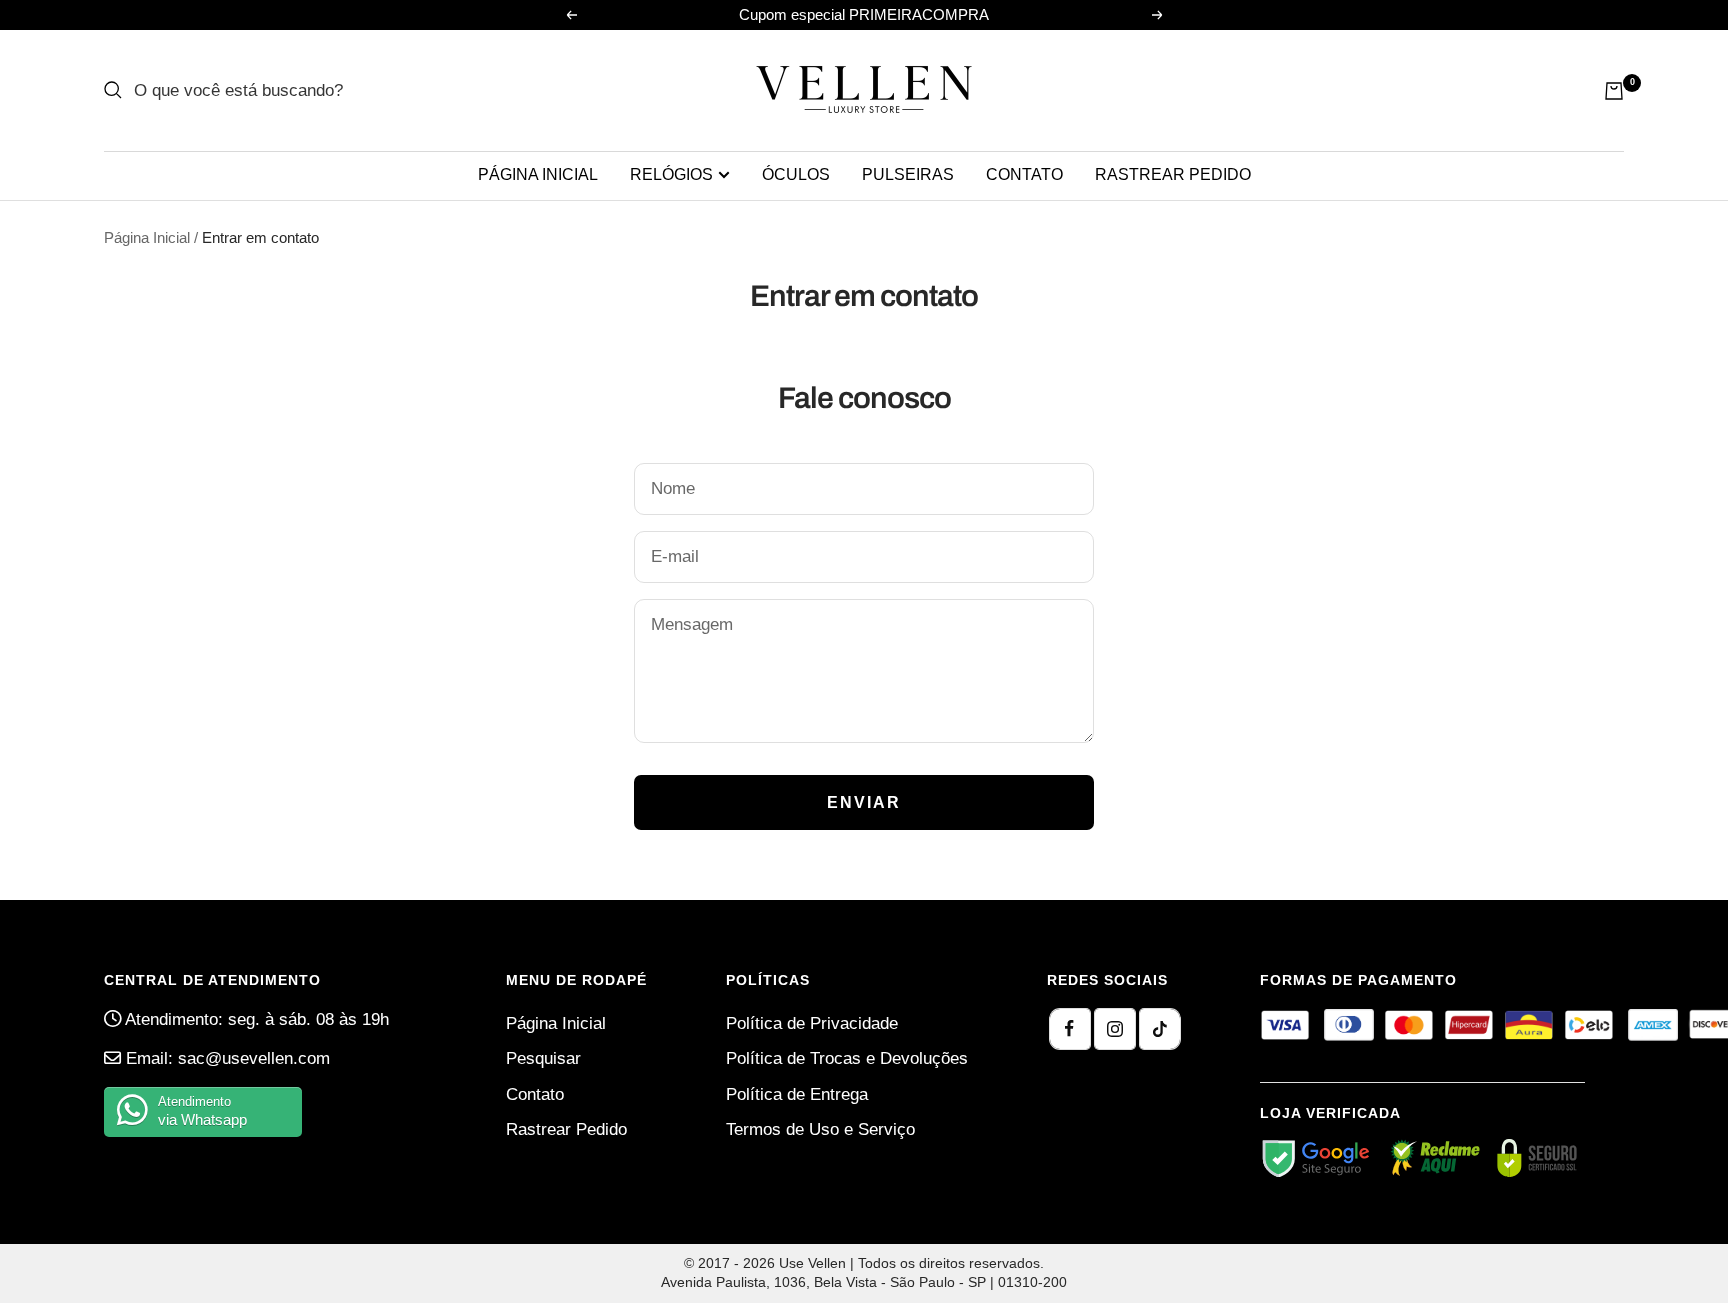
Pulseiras (908, 174)
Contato (1024, 174)
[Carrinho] (1614, 91)
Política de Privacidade (812, 1023)
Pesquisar (543, 1058)
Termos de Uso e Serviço (820, 1129)
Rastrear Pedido (566, 1129)
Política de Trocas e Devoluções (847, 1058)
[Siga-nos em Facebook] (1070, 1029)
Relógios (671, 174)
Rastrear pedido (1173, 174)
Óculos (796, 174)
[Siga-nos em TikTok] (1160, 1029)
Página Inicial (538, 174)
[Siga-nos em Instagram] (1115, 1029)
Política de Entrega (797, 1094)
